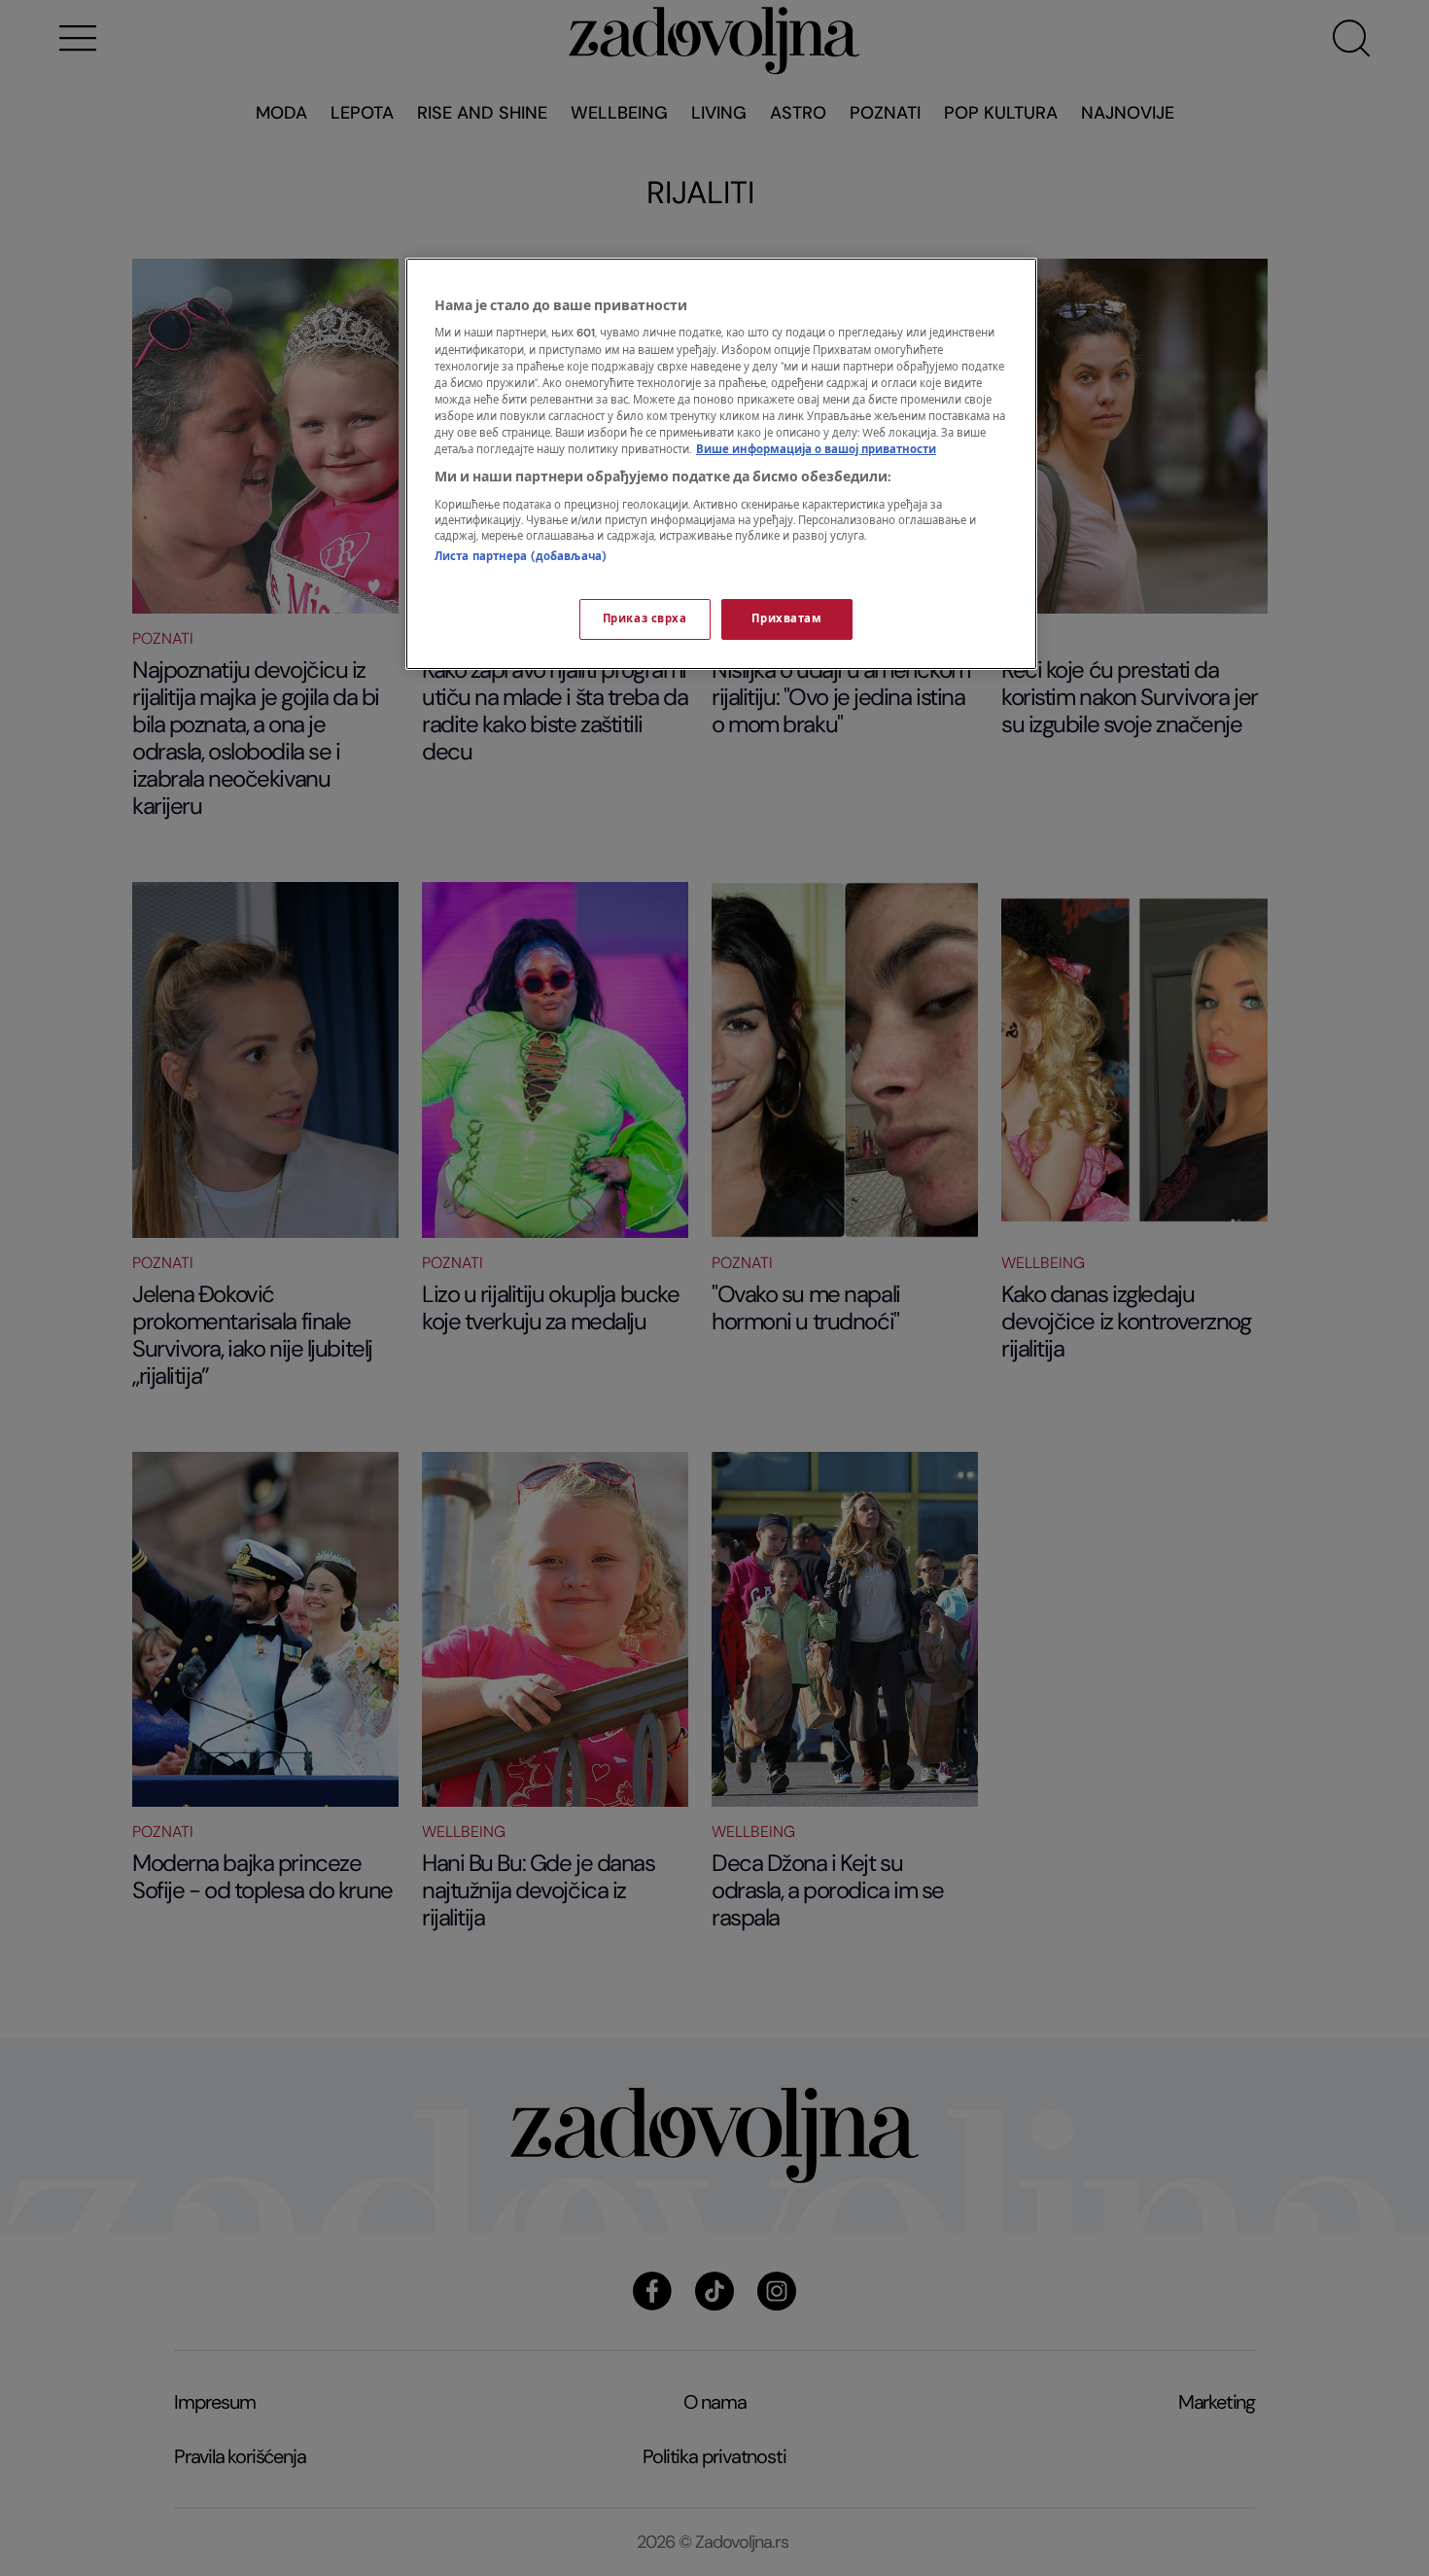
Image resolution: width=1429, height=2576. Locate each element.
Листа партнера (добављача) (521, 557)
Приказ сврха (645, 619)
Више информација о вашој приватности (816, 450)
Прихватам (786, 619)
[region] (721, 464)
